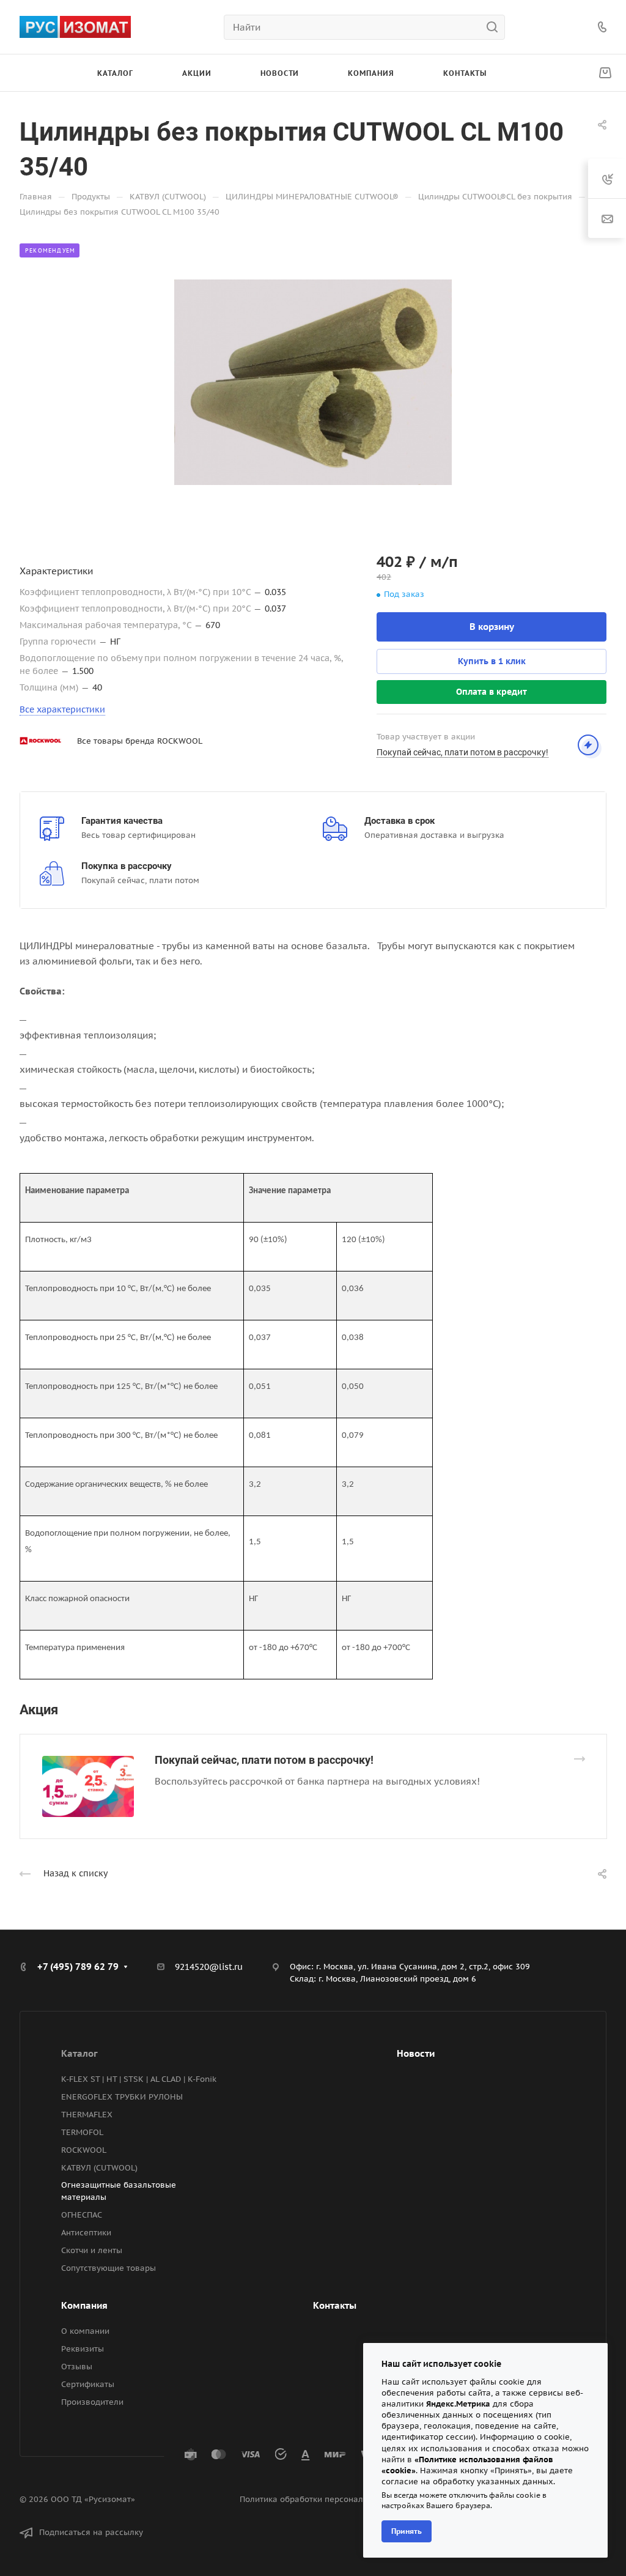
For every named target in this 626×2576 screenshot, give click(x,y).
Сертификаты (88, 2384)
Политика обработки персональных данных (328, 2499)
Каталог (79, 2053)
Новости (416, 2053)
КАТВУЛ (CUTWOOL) (99, 2168)
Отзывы (77, 2367)
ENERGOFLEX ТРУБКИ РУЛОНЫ (122, 2097)
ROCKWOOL (84, 2150)
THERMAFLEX (87, 2115)
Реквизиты (83, 2349)
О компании (85, 2331)
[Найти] (495, 27)
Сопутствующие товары (109, 2268)
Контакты (335, 2305)
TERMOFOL (82, 2132)
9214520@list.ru (209, 1967)
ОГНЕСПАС (82, 2215)
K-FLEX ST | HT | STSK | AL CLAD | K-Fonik (139, 2079)
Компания (84, 2305)
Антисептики (86, 2233)
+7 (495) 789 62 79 (78, 1967)
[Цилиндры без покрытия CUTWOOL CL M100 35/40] (313, 382)
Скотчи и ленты (92, 2250)
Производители (92, 2402)
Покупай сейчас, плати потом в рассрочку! (264, 1760)
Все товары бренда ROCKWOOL (140, 741)
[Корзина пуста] (605, 73)
